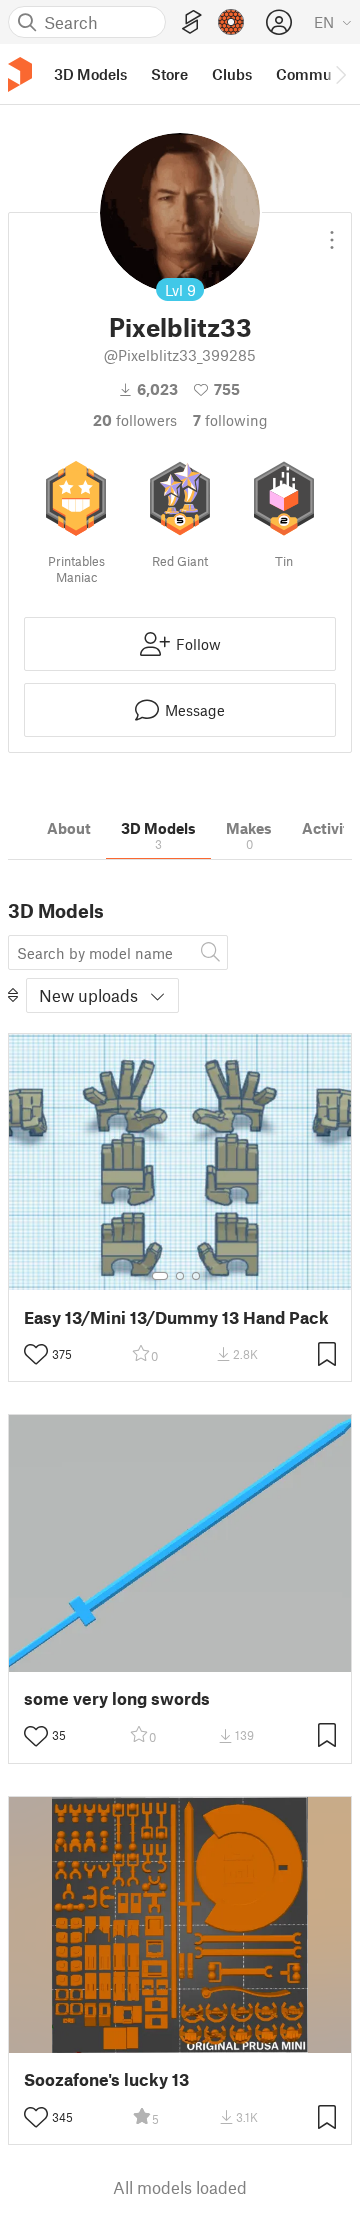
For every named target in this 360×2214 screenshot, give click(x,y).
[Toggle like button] (36, 1354)
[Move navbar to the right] (340, 74)
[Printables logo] (20, 74)
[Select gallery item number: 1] (160, 1276)
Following (230, 420)
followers (135, 420)
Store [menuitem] (169, 74)
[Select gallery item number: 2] (180, 1276)
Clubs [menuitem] (232, 74)
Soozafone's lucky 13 (106, 2079)
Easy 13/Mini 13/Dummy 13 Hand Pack (176, 1317)
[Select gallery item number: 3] (196, 1276)
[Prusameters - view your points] (231, 22)
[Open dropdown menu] (332, 232)
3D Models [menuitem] (90, 74)
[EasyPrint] (192, 22)
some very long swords (117, 1698)
